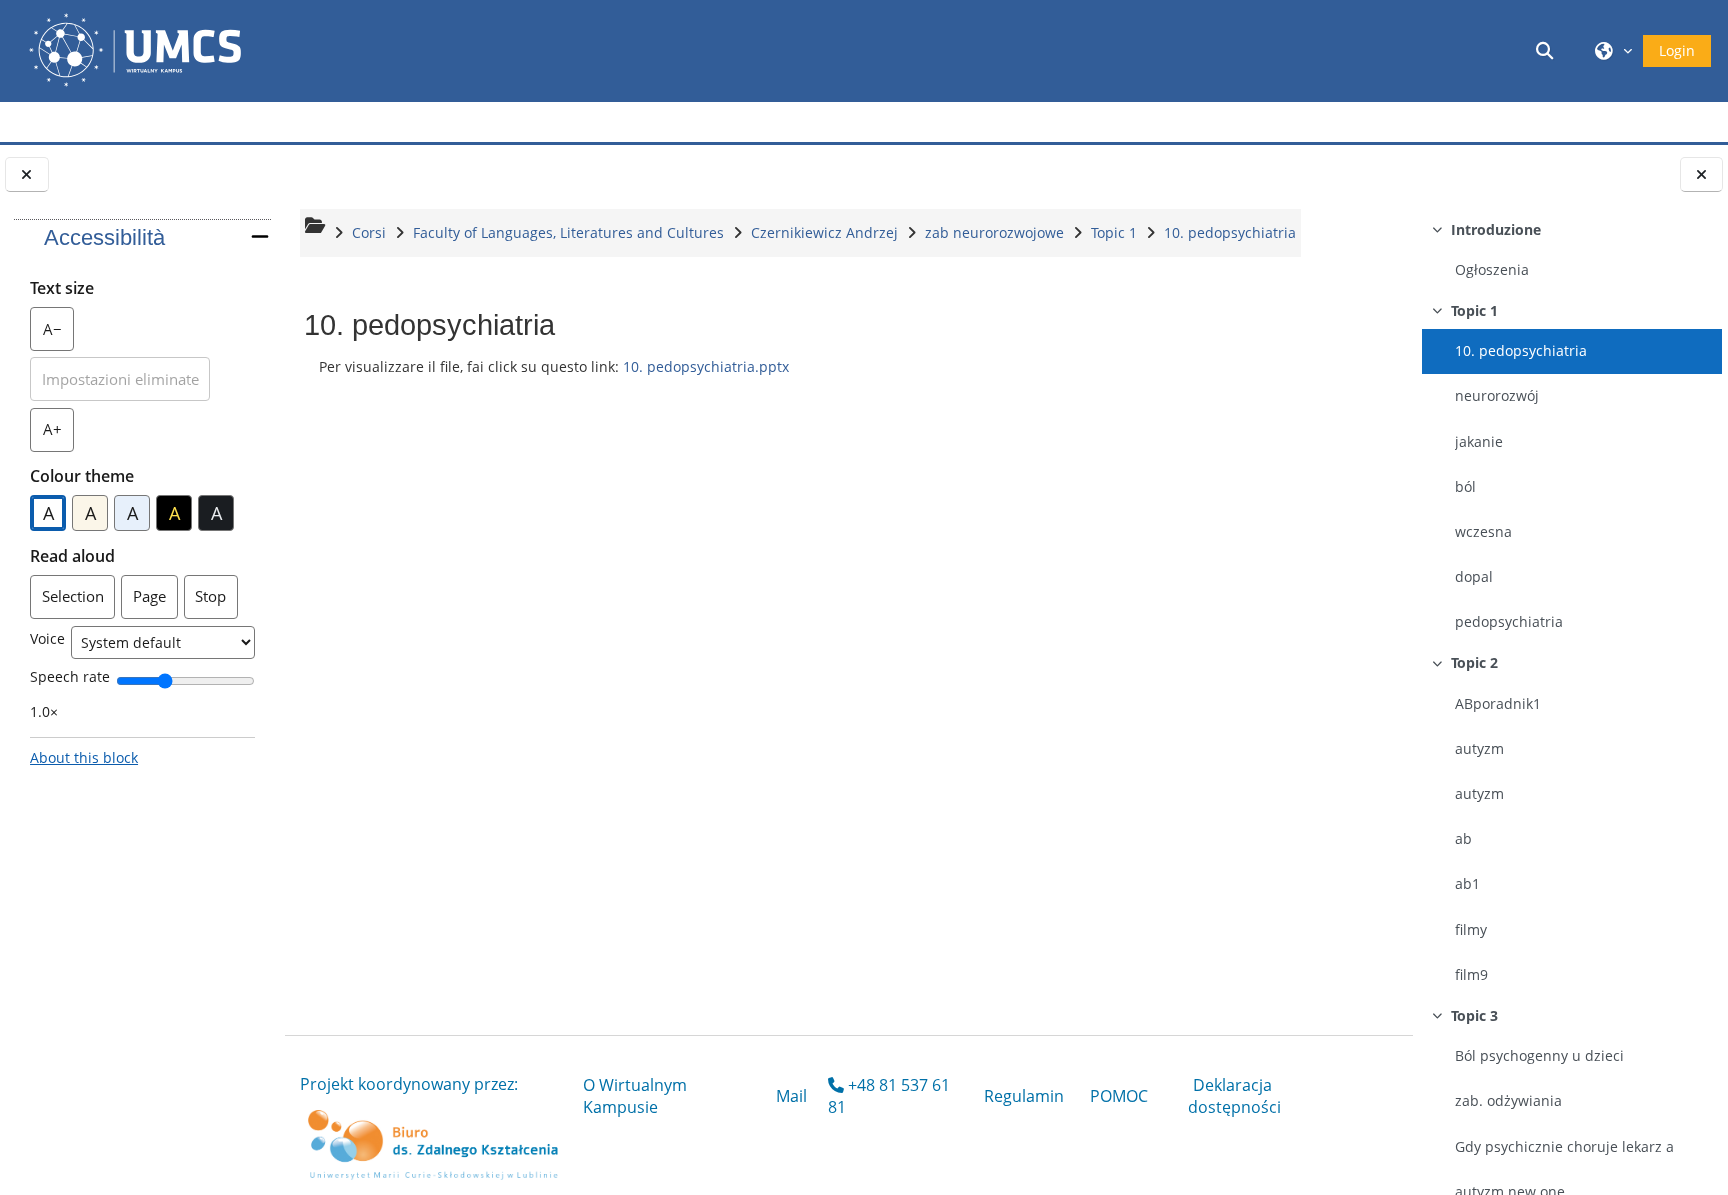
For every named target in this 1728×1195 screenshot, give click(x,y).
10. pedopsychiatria (1521, 350)
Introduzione (1496, 229)
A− (58, 334)
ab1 (1467, 883)
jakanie (1479, 441)
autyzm (1479, 748)
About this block (84, 757)
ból (1465, 486)
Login (1677, 50)
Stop (210, 596)
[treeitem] (1570, 251)
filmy (1471, 929)
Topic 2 (1474, 662)
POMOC (1119, 1096)
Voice (47, 638)
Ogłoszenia (1492, 269)
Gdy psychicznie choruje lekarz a (1564, 1146)
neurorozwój (1497, 395)
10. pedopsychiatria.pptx (706, 366)
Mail (791, 1096)
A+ (58, 434)
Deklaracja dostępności (1234, 1096)
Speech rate (70, 676)
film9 (1471, 974)
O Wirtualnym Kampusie (635, 1096)
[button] (1548, 50)
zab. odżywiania (1508, 1100)
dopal (1474, 576)
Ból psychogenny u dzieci (1539, 1055)
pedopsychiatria (1509, 621)
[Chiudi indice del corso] (1702, 174)
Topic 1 (1474, 310)
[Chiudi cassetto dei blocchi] (27, 174)
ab (1463, 838)
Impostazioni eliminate (120, 379)
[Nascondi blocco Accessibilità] (260, 236)
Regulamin (1024, 1096)
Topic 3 (1474, 1015)
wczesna (1483, 531)
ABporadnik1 (1498, 703)
